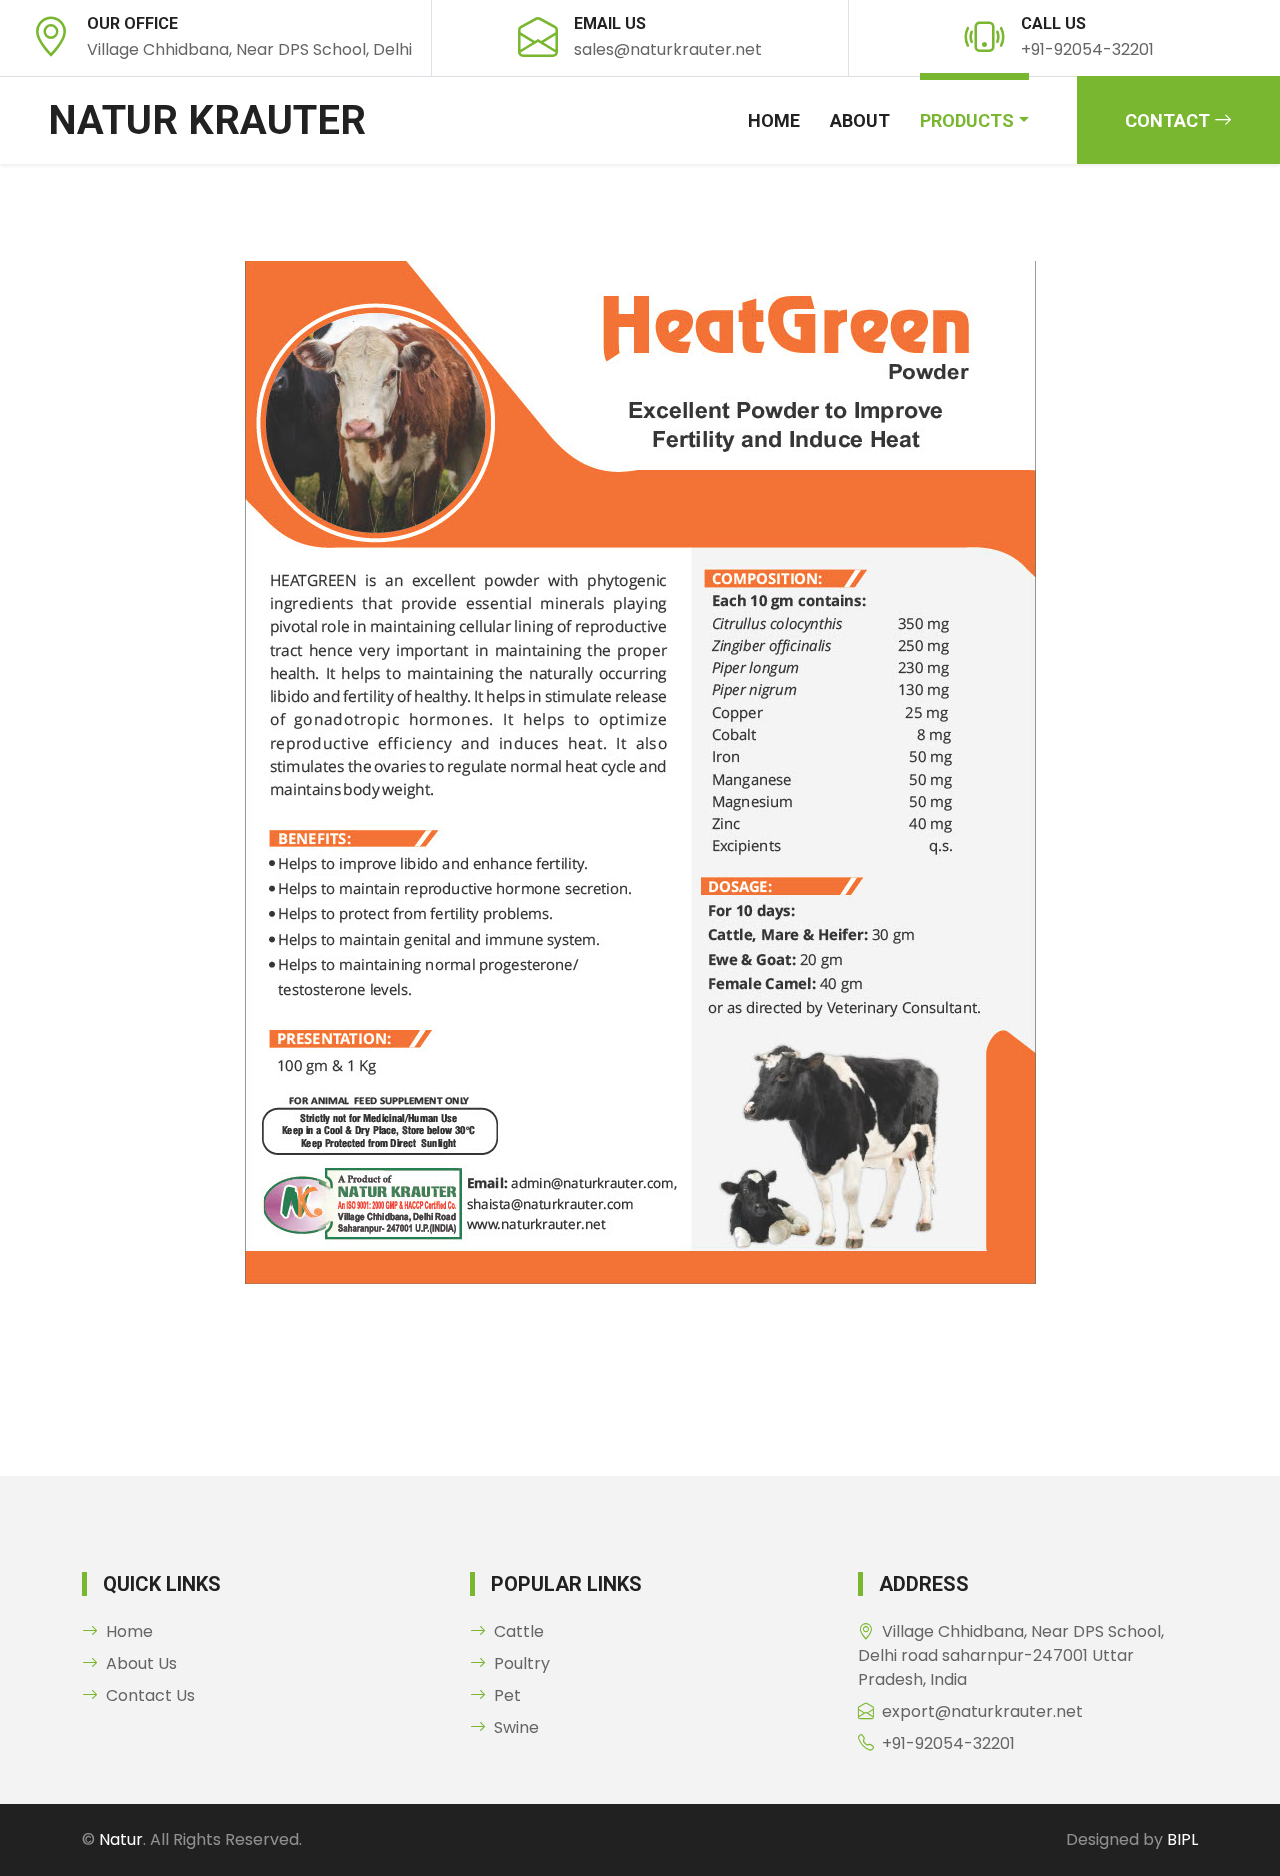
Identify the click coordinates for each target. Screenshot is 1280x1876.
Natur (121, 1839)
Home (774, 120)
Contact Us (150, 1695)
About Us (141, 1663)
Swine (516, 1727)
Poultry (522, 1663)
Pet (507, 1695)
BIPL (1182, 1839)
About (860, 120)
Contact (1169, 120)
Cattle (519, 1631)
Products (967, 120)
